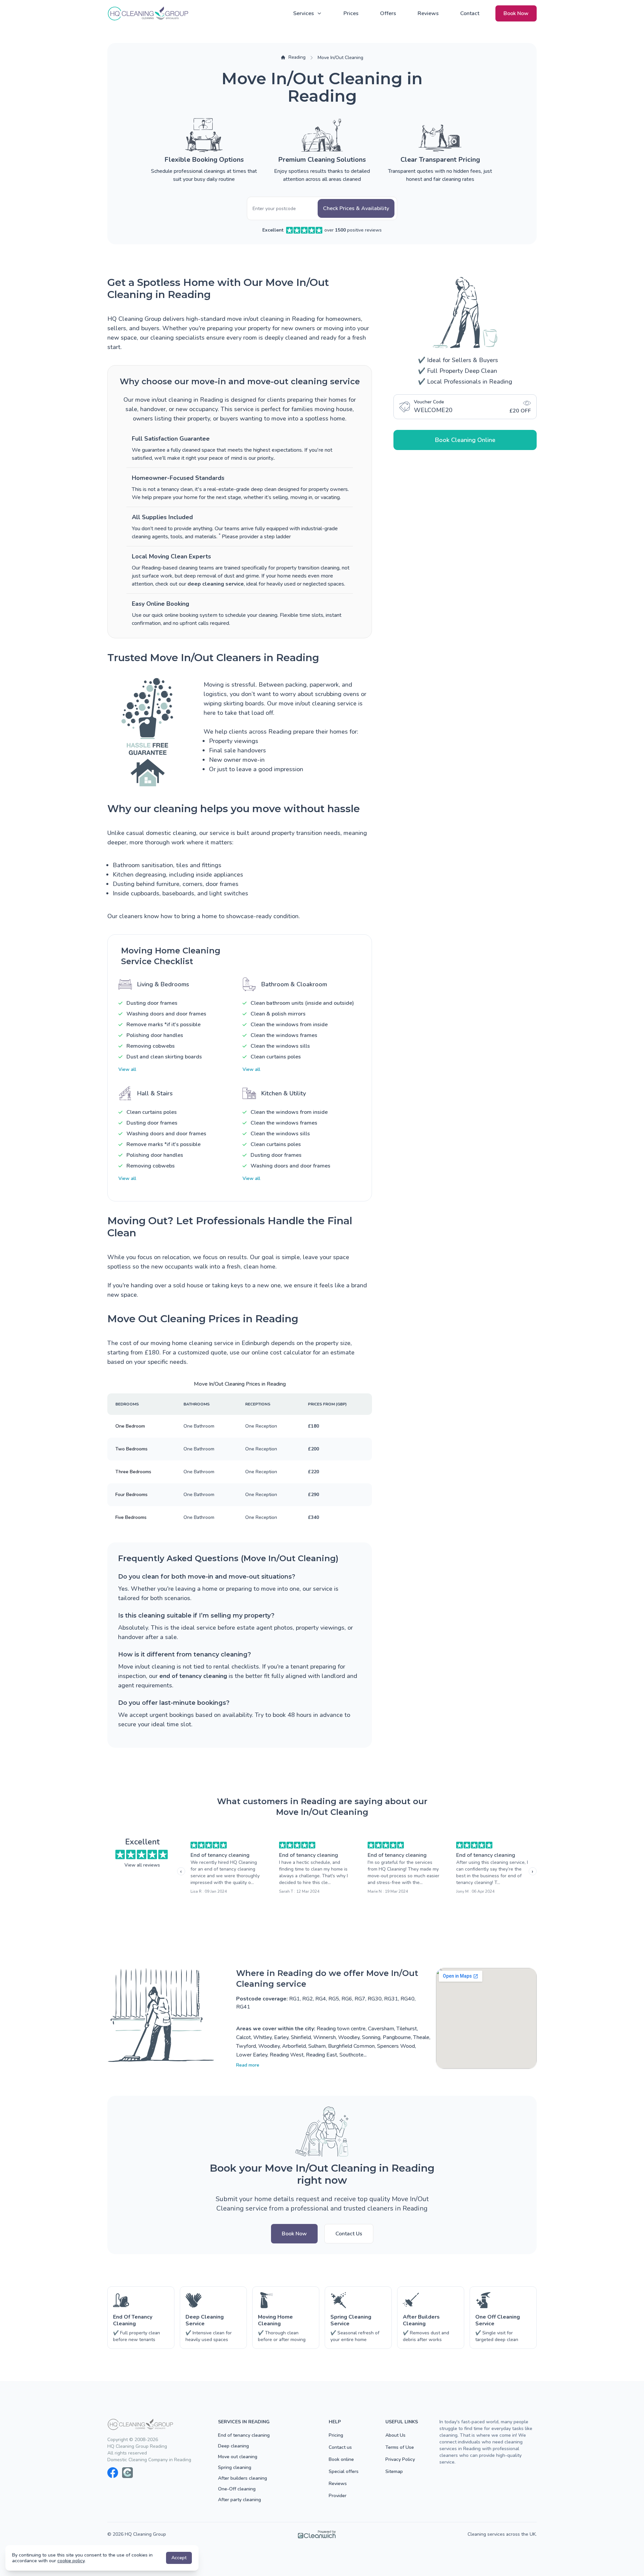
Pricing (336, 2435)
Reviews (428, 13)
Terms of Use (400, 2447)
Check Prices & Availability (356, 208)
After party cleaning (239, 2500)
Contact (470, 13)
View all (127, 1069)
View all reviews (142, 1865)
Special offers (344, 2471)
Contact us (340, 2447)
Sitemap (394, 2471)
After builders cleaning (243, 2478)
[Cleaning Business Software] (317, 2534)
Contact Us (349, 2234)
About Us (395, 2435)
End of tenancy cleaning (220, 1855)
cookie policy (71, 2561)
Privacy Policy (400, 2459)
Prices (351, 13)
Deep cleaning (233, 2446)
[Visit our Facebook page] (113, 2473)
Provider (338, 2496)
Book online (341, 2459)
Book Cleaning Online (465, 440)
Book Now (516, 13)
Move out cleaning (238, 2457)
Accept (179, 2558)
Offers (388, 13)
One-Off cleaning (237, 2489)
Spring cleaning (235, 2467)
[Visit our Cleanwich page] (127, 2473)
